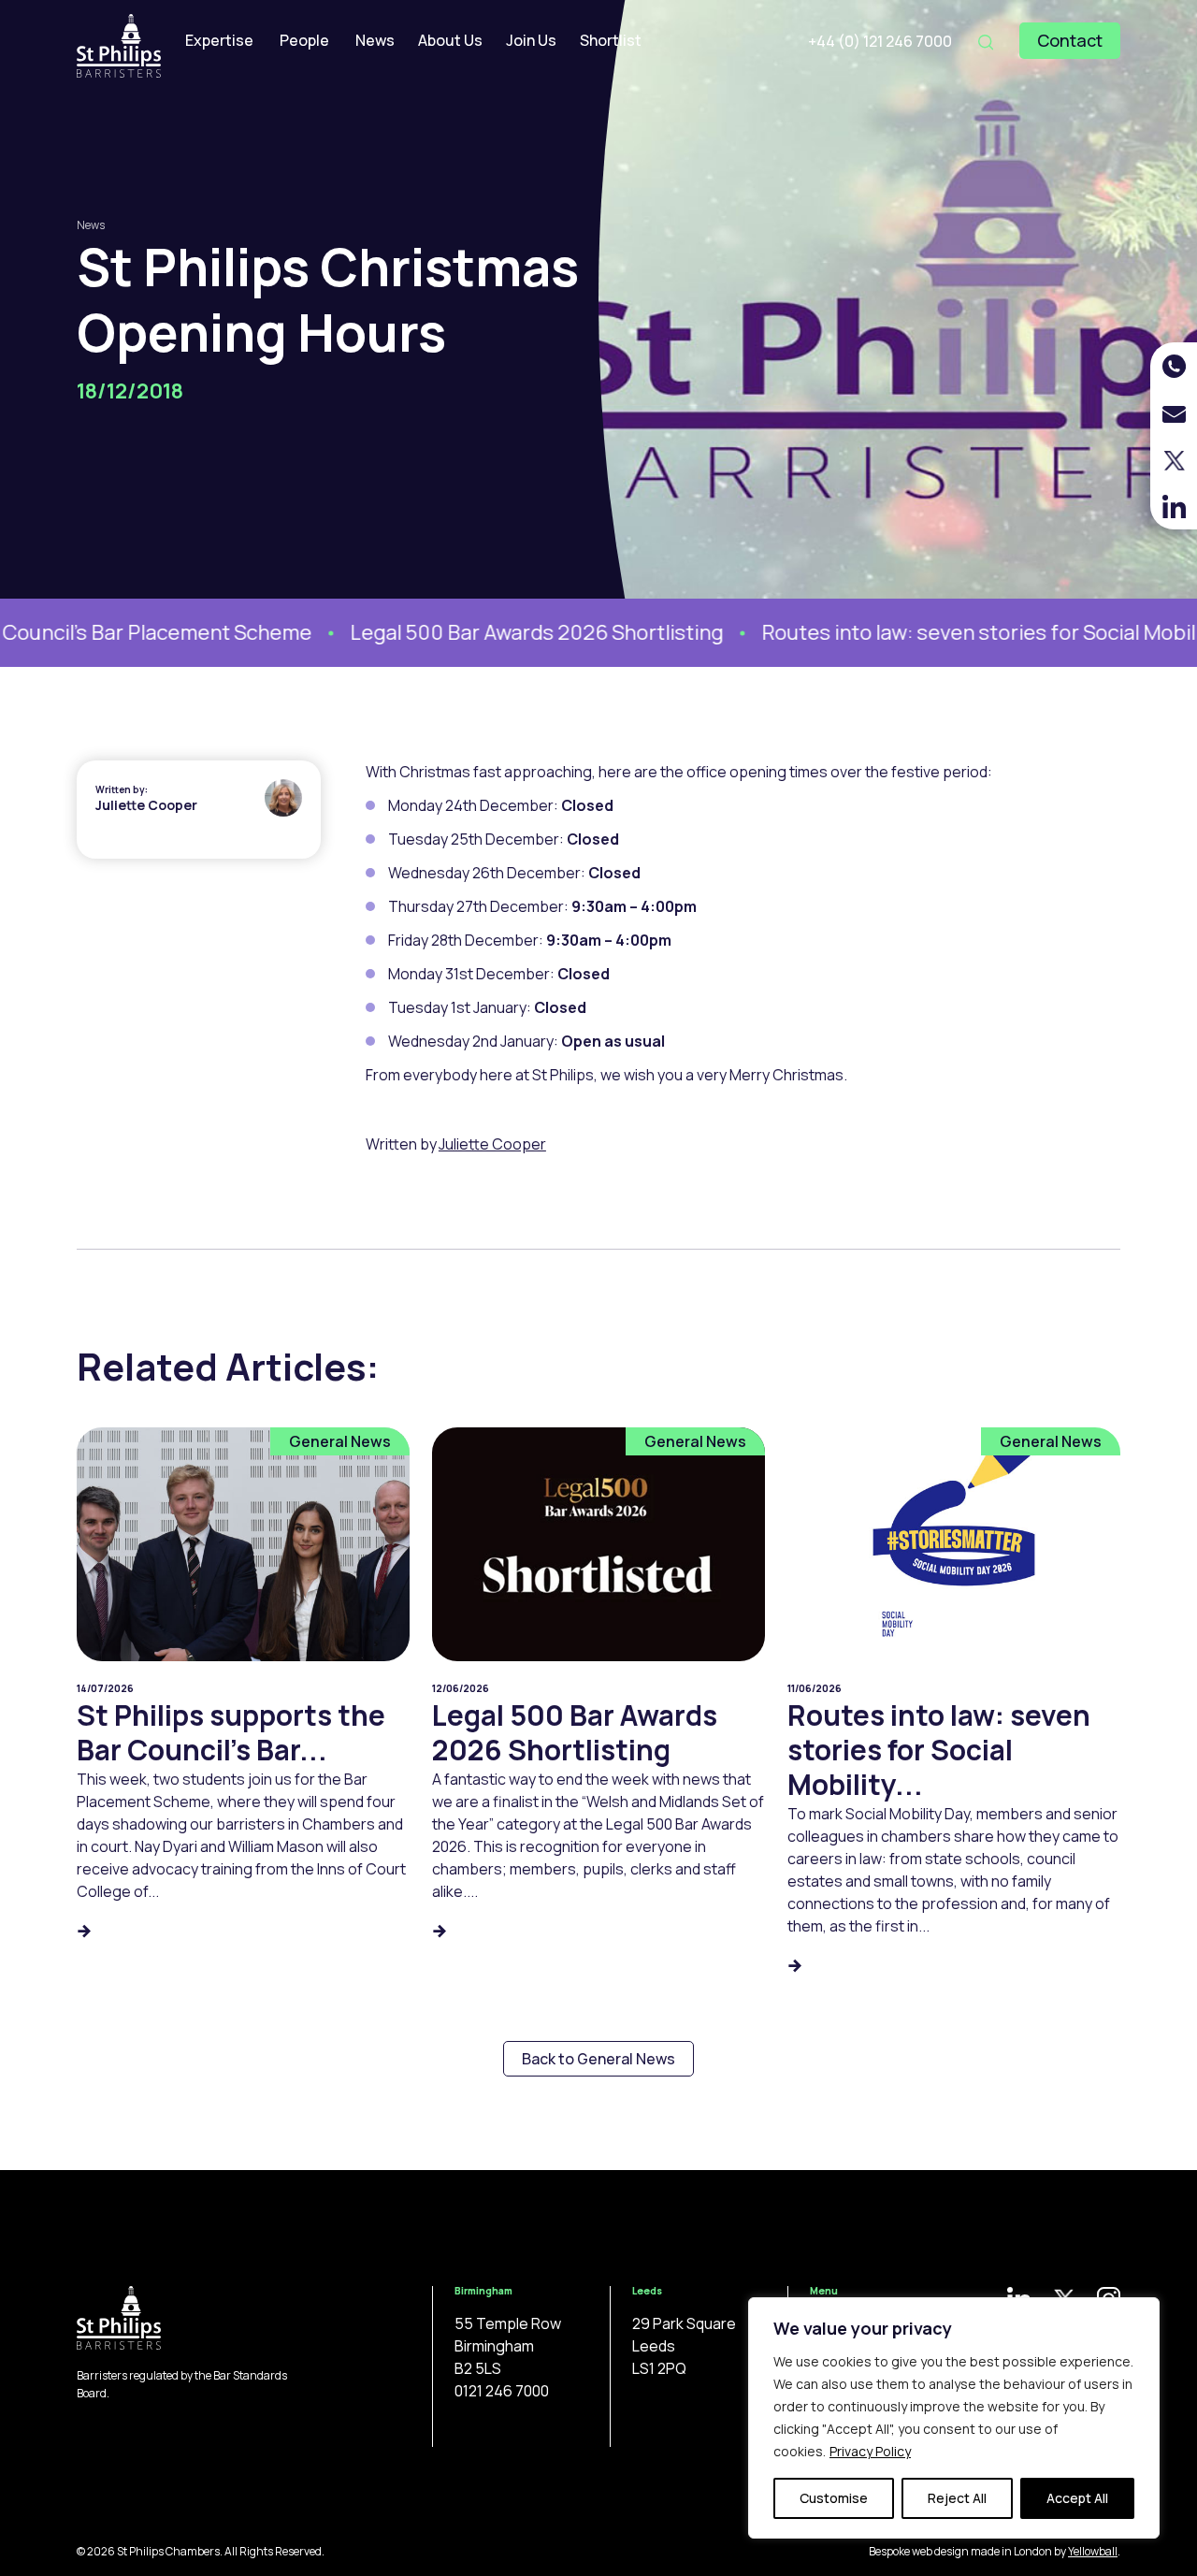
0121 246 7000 (502, 2391)
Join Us (531, 40)
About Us (450, 40)
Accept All (1077, 2498)
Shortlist (611, 40)
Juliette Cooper (146, 805)
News (375, 40)
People (304, 40)
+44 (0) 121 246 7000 (880, 41)
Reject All (957, 2498)
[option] (488, 633)
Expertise (219, 40)
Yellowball (1093, 2551)
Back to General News (598, 2059)
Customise (834, 2498)
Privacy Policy (870, 2451)
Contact (1070, 40)
